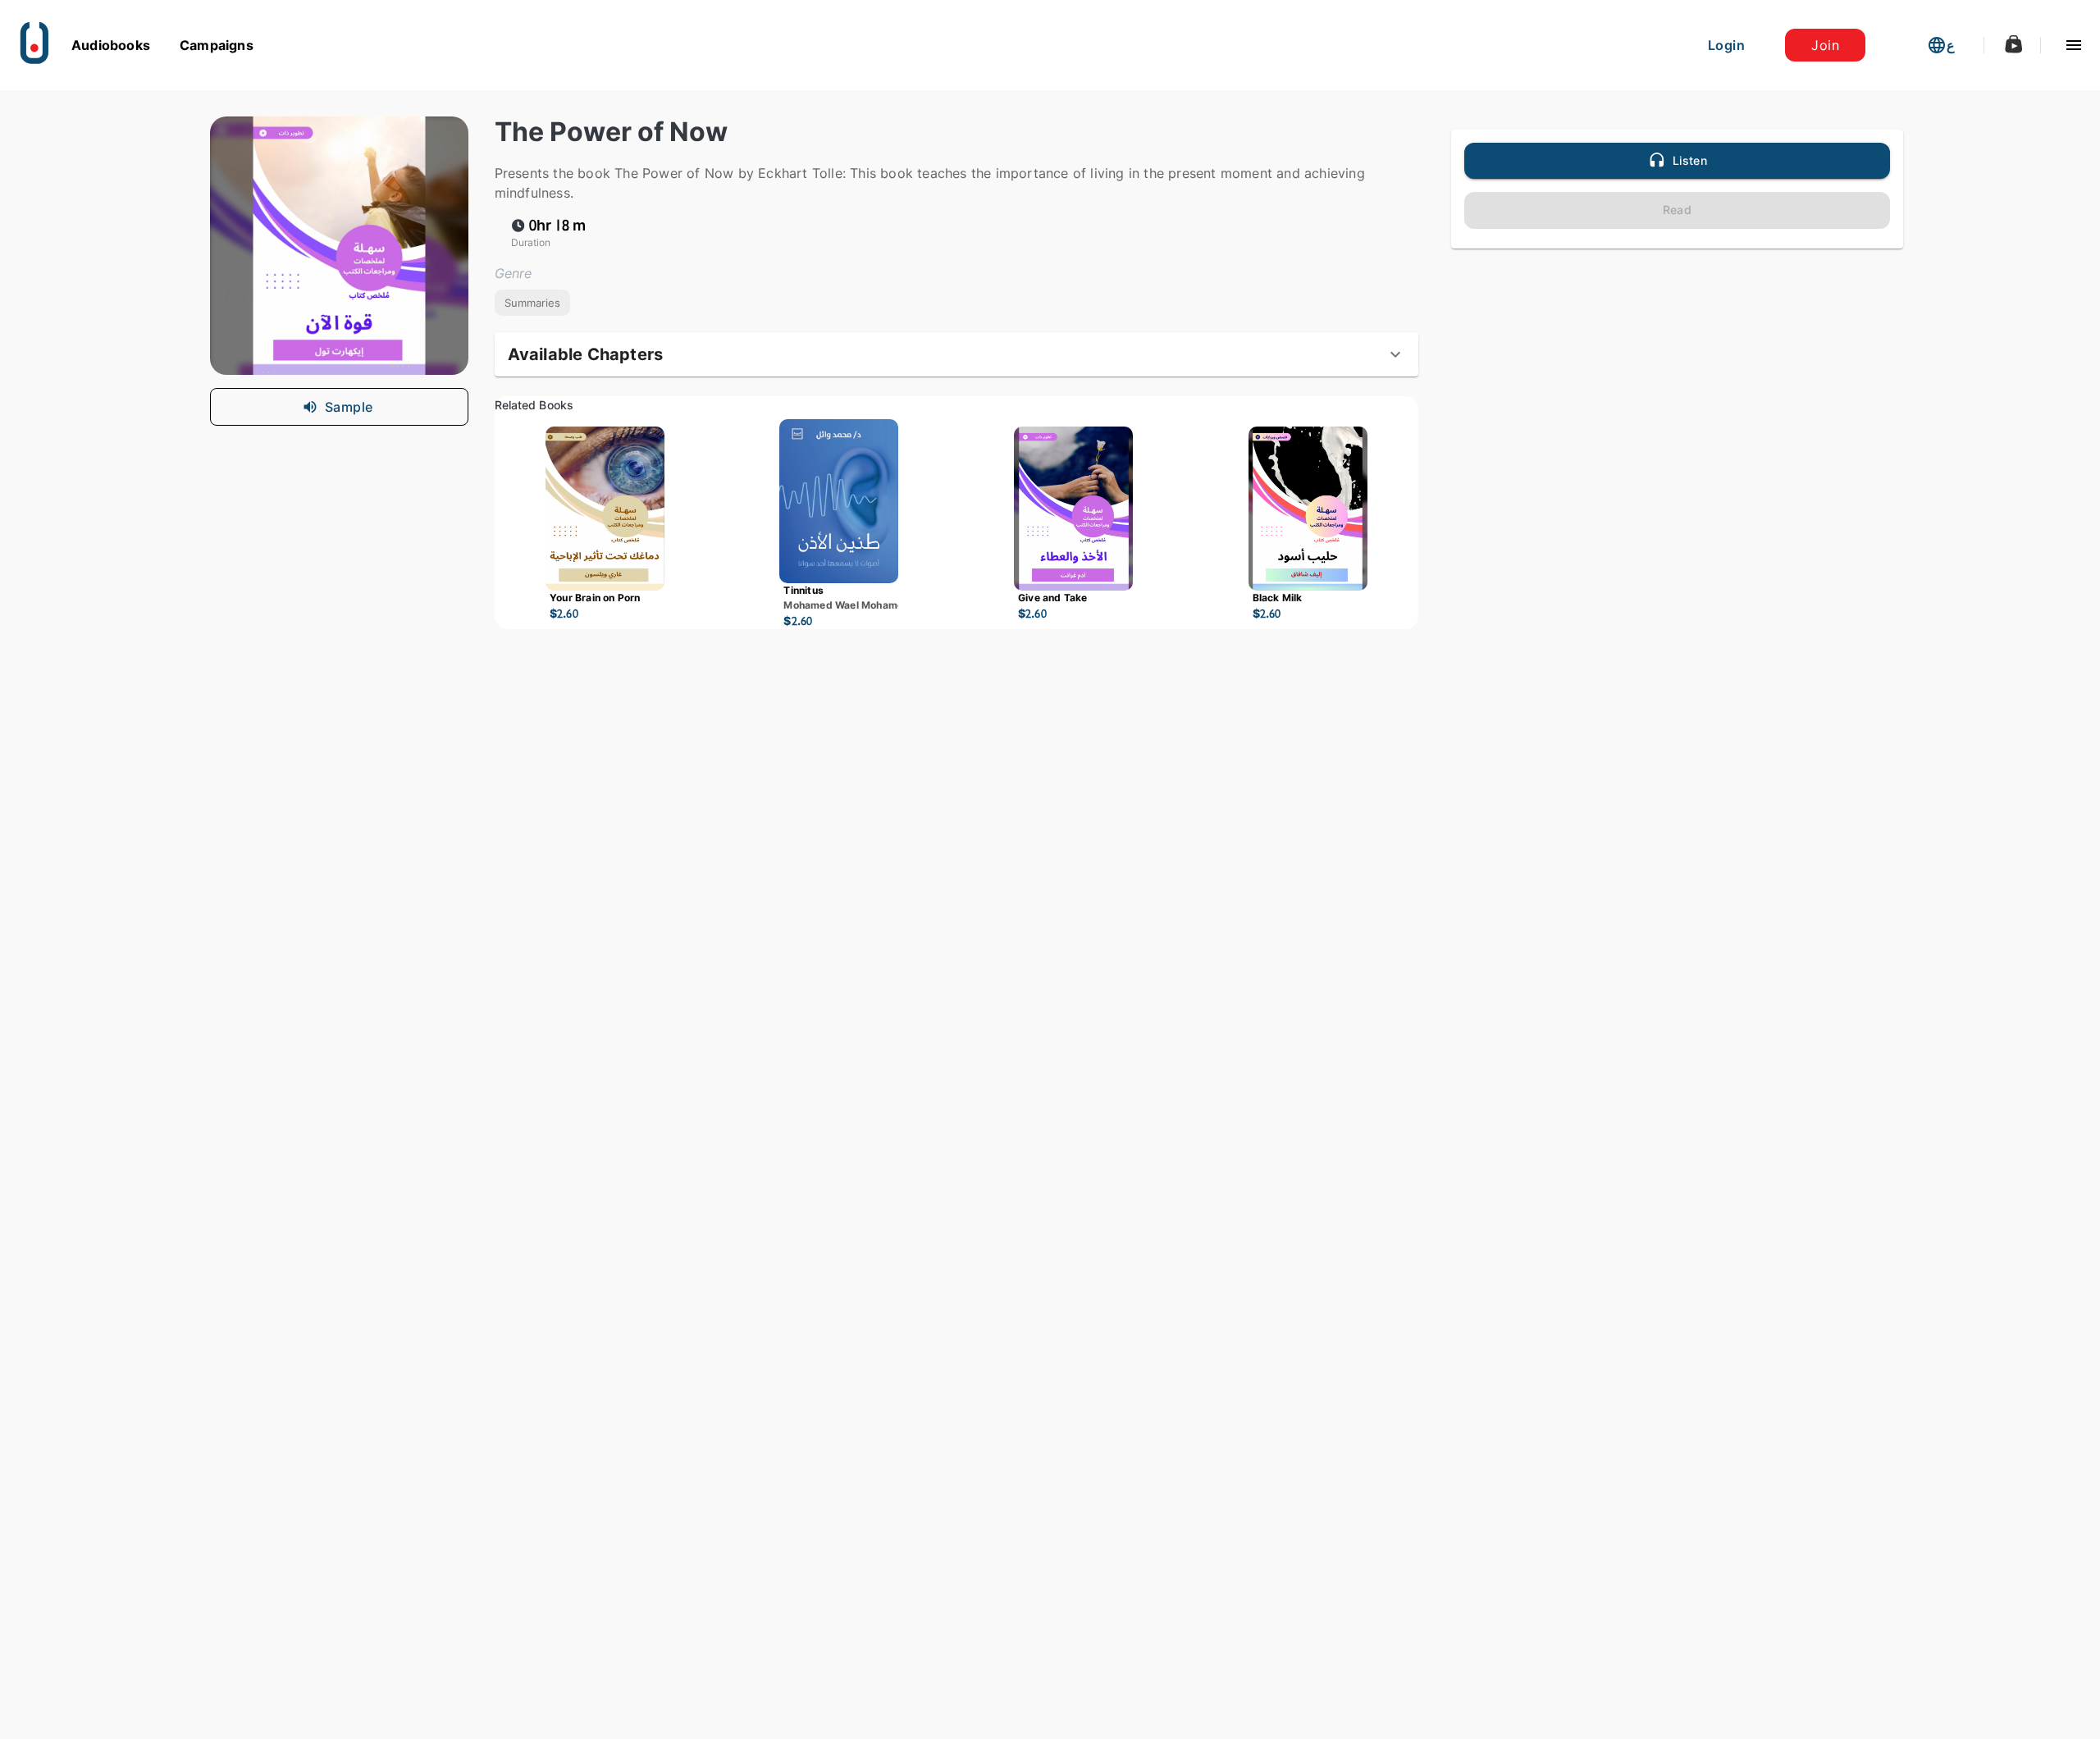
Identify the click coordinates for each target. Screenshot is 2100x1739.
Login (1726, 45)
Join (1825, 45)
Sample (349, 407)
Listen (1690, 160)
